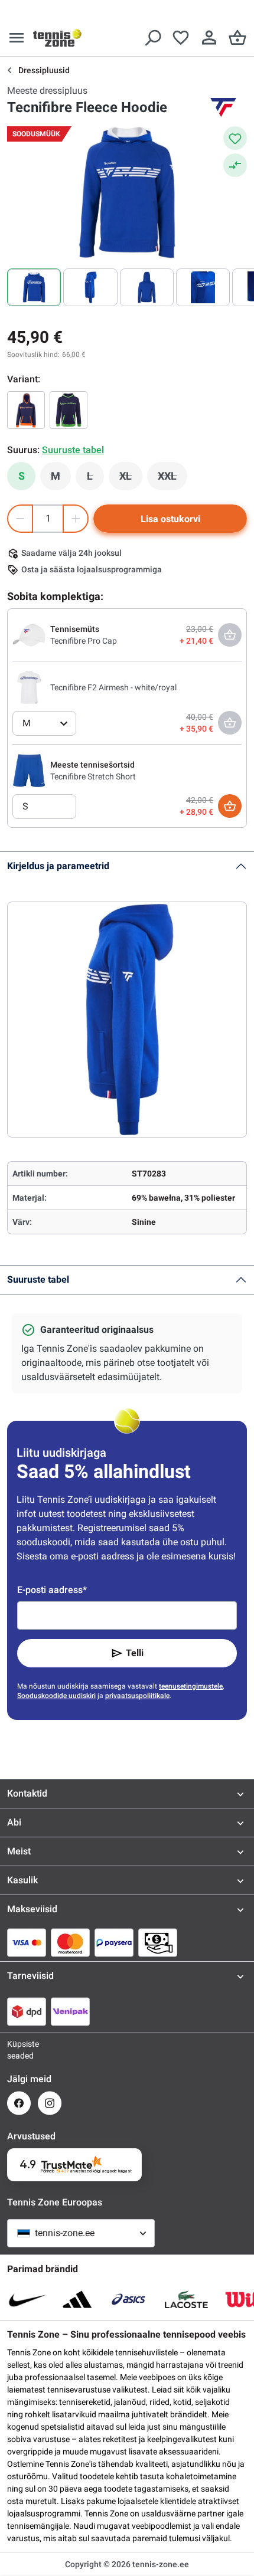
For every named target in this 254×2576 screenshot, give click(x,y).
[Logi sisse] (209, 38)
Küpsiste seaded (19, 2050)
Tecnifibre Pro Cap (84, 641)
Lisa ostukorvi (170, 519)
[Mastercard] (70, 1942)
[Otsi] (152, 38)
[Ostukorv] (237, 38)
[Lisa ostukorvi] (230, 806)
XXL (172, 479)
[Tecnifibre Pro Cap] (29, 634)
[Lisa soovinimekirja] (235, 138)
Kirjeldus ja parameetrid (58, 866)
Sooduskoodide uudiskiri (56, 1696)
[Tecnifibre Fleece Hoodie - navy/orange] (26, 410)
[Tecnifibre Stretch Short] (29, 770)
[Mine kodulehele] (57, 38)
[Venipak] (70, 2011)
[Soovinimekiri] (181, 38)
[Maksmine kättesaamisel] (158, 1942)
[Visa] (27, 1942)
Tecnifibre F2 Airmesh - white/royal (113, 687)
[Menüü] (17, 38)
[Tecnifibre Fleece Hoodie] (69, 410)
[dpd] (27, 2011)
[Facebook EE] (19, 2103)
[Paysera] (114, 1942)
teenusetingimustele (191, 1686)
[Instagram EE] (50, 2103)
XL (131, 479)
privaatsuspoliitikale (137, 1696)
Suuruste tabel (38, 1279)
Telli (135, 1653)
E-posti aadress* (52, 1590)
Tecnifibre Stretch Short (93, 776)
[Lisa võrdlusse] (235, 165)
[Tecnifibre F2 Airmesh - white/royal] (29, 687)
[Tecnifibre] (223, 107)
